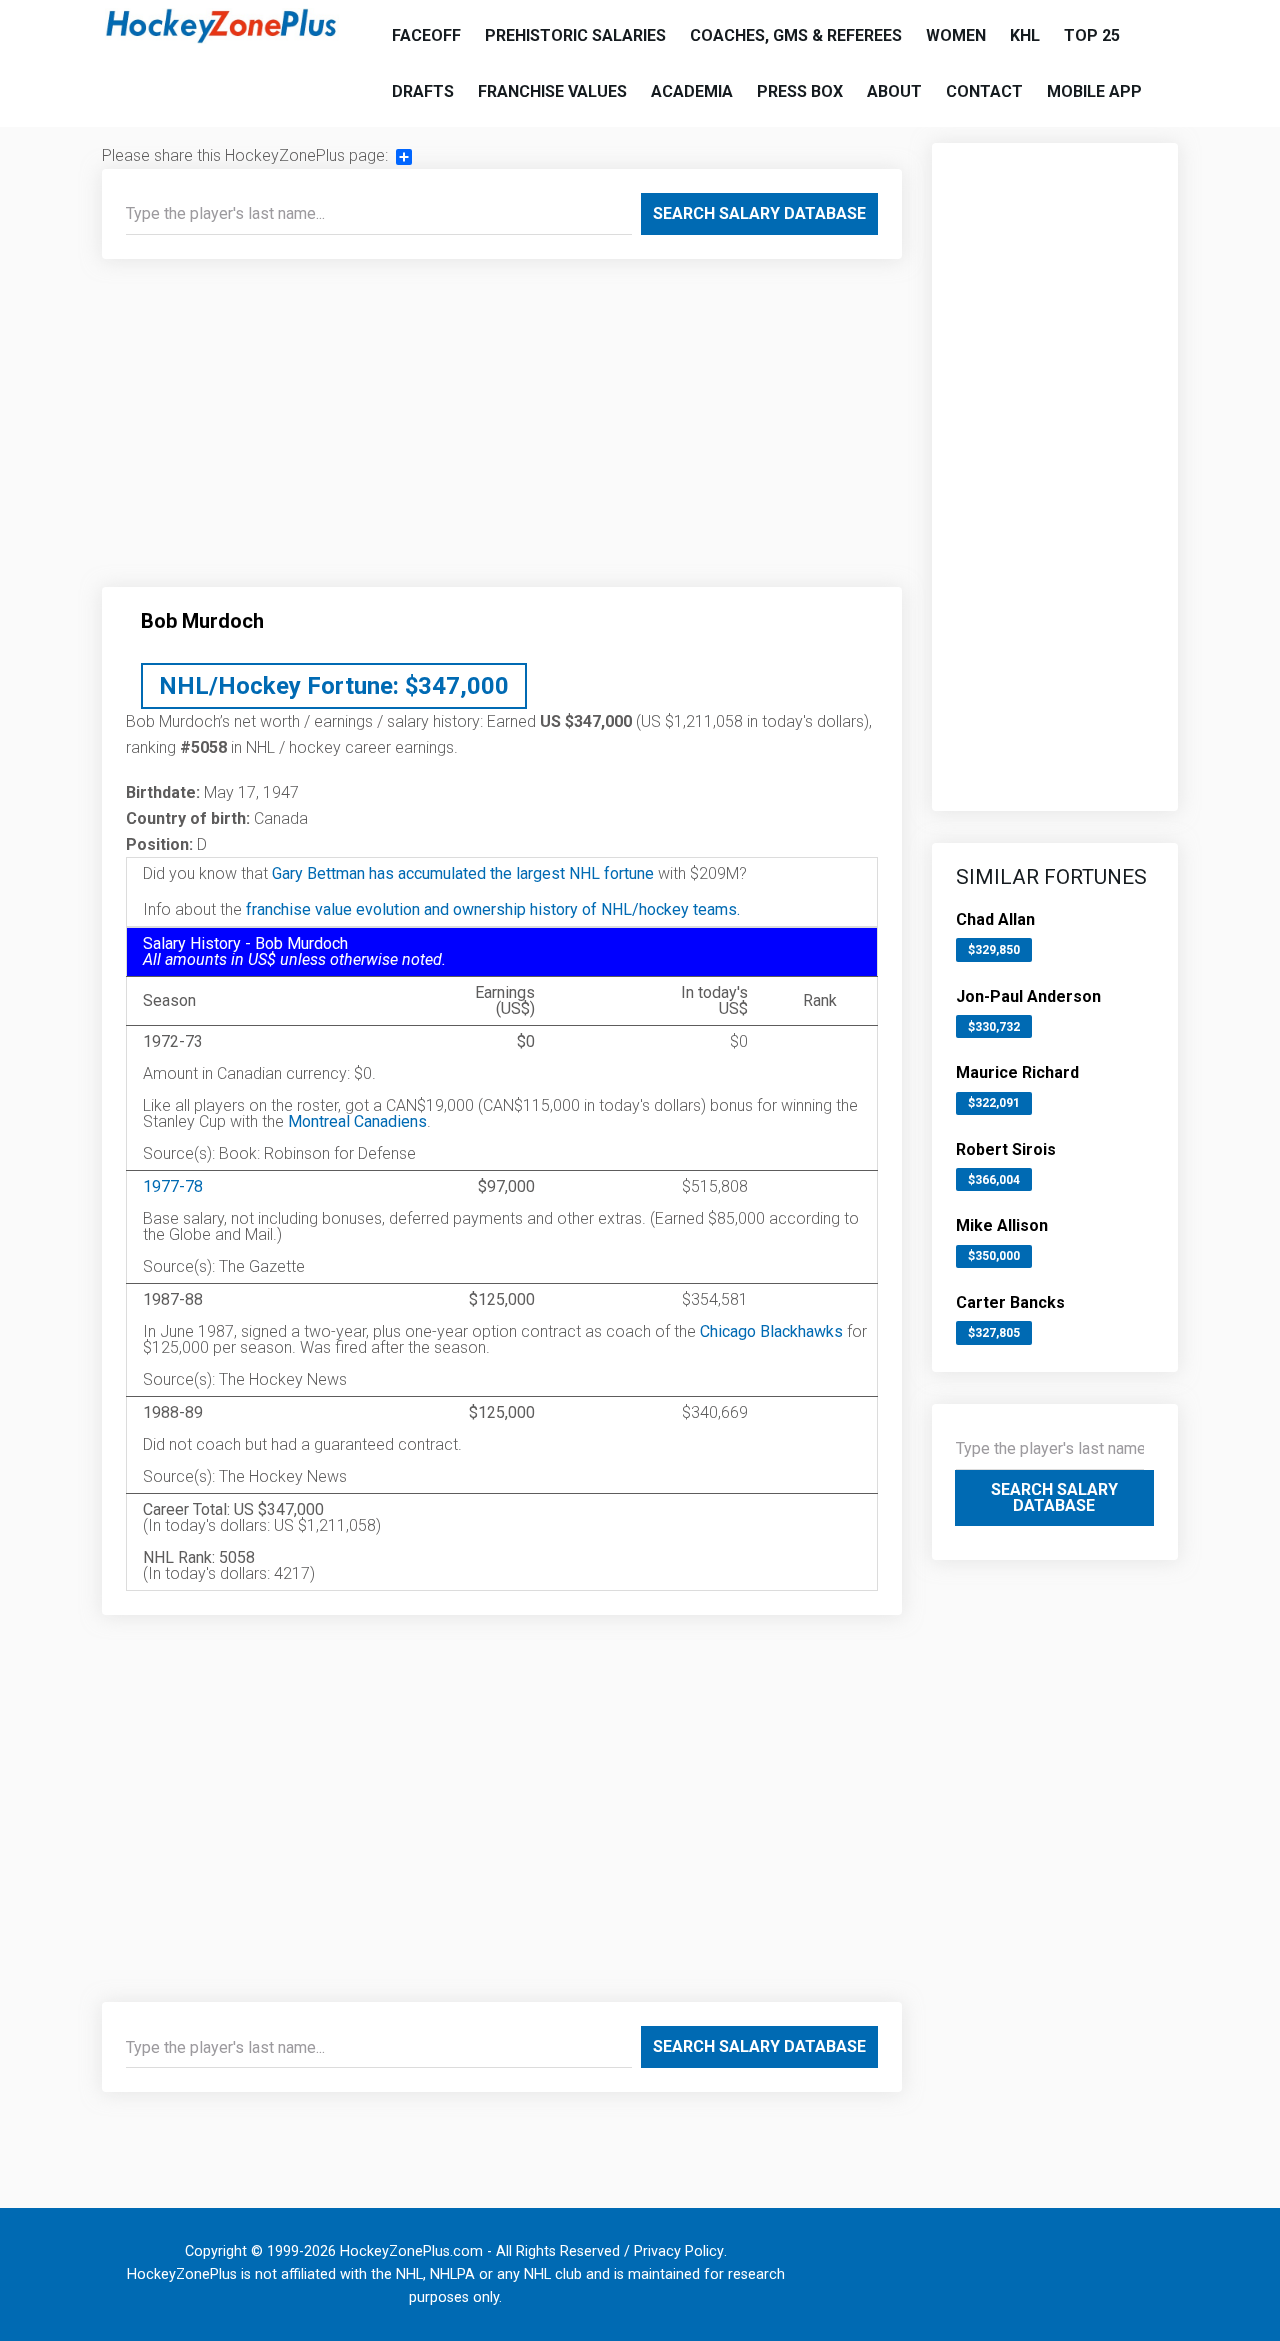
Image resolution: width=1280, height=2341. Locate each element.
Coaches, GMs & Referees (796, 35)
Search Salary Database (759, 213)
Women (956, 35)
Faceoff (426, 35)
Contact (984, 91)
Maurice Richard (1017, 1072)
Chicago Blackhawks (771, 1331)
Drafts (423, 91)
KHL (1025, 35)
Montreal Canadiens (357, 1121)
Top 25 (1092, 35)
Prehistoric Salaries (575, 35)
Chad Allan (995, 919)
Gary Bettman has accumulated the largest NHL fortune (463, 873)
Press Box (800, 91)
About (894, 91)
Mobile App (1094, 91)
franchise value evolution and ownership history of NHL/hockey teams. (493, 909)
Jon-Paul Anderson (1028, 996)
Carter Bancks (1010, 1302)
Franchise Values (552, 91)
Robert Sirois (1006, 1149)
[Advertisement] (502, 431)
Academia (692, 91)
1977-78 (173, 1186)
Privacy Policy (679, 2251)
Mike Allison (1002, 1225)
